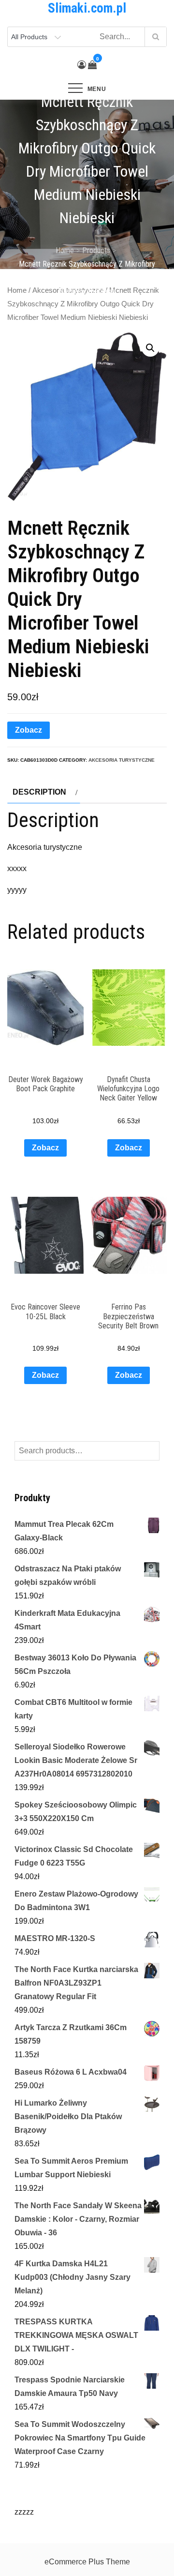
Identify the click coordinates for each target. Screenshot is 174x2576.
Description (39, 792)
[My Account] (82, 65)
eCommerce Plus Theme (87, 2562)
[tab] (44, 792)
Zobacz (29, 730)
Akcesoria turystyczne (122, 760)
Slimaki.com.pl (87, 8)
